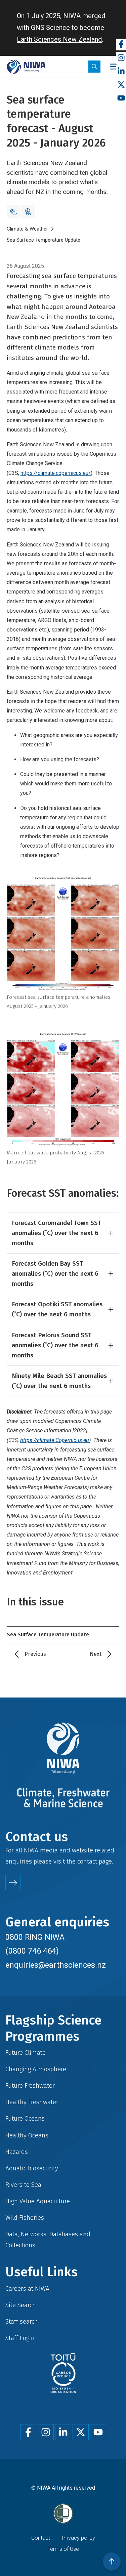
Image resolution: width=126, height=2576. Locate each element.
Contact (41, 2538)
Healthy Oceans (27, 2135)
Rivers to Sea (23, 2185)
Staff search (22, 2321)
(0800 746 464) (32, 1951)
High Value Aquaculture (38, 2201)
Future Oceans (25, 2118)
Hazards (17, 2152)
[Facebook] (121, 45)
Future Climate (26, 2053)
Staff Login (20, 2338)
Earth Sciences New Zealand (59, 39)
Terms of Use (63, 2549)
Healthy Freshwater (32, 2102)
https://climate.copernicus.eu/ (56, 473)
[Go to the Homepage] (26, 67)
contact (87, 1861)
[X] (121, 85)
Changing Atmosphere (36, 2069)
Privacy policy (79, 2538)
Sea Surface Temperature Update (44, 240)
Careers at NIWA (27, 2288)
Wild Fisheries (25, 2218)
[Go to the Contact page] (13, 1883)
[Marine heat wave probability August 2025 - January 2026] (63, 1089)
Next (96, 1654)
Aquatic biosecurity (32, 2168)
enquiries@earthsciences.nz (56, 1965)
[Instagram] (121, 58)
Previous (35, 1654)
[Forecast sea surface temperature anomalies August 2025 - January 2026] (63, 933)
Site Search (21, 2305)
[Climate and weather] (13, 212)
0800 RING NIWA (35, 1937)
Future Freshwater (30, 2086)
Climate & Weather (27, 229)
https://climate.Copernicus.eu (55, 1440)
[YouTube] (121, 98)
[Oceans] (28, 212)
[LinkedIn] (121, 71)
